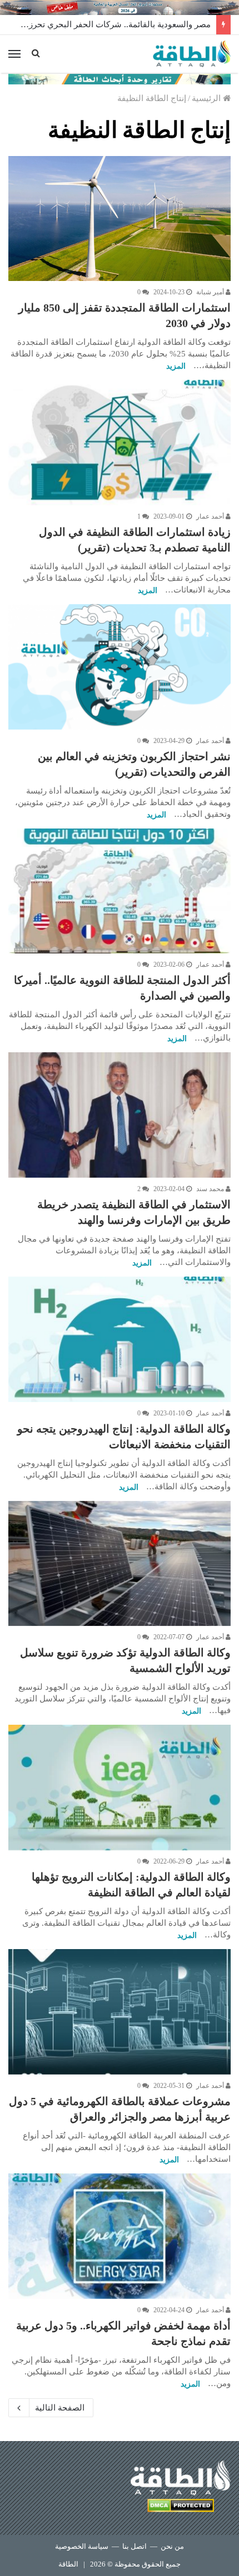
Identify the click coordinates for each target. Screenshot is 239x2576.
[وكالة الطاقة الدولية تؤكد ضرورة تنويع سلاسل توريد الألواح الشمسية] (120, 1564)
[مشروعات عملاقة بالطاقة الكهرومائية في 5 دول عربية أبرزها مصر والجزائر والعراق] (120, 2012)
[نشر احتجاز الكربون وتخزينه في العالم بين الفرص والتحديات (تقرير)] (120, 667)
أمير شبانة (211, 292)
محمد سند (211, 1189)
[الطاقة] (192, 54)
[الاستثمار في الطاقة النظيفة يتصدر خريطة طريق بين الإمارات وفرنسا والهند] (120, 1115)
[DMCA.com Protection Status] (181, 2507)
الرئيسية (207, 98)
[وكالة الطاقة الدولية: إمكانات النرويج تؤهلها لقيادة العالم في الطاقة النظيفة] (120, 1787)
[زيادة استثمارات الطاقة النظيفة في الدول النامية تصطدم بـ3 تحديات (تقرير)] (120, 443)
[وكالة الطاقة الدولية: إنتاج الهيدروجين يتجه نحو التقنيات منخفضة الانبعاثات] (120, 1339)
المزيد (176, 366)
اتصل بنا (135, 2546)
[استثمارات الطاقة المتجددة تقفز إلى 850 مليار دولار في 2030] (120, 219)
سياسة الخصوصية (82, 2546)
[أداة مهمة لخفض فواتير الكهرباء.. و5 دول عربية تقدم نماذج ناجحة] (120, 2236)
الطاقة (68, 2564)
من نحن (172, 2546)
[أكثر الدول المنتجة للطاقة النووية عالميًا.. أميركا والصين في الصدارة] (120, 891)
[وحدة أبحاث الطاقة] (120, 78)
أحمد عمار (211, 516)
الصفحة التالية (60, 2408)
